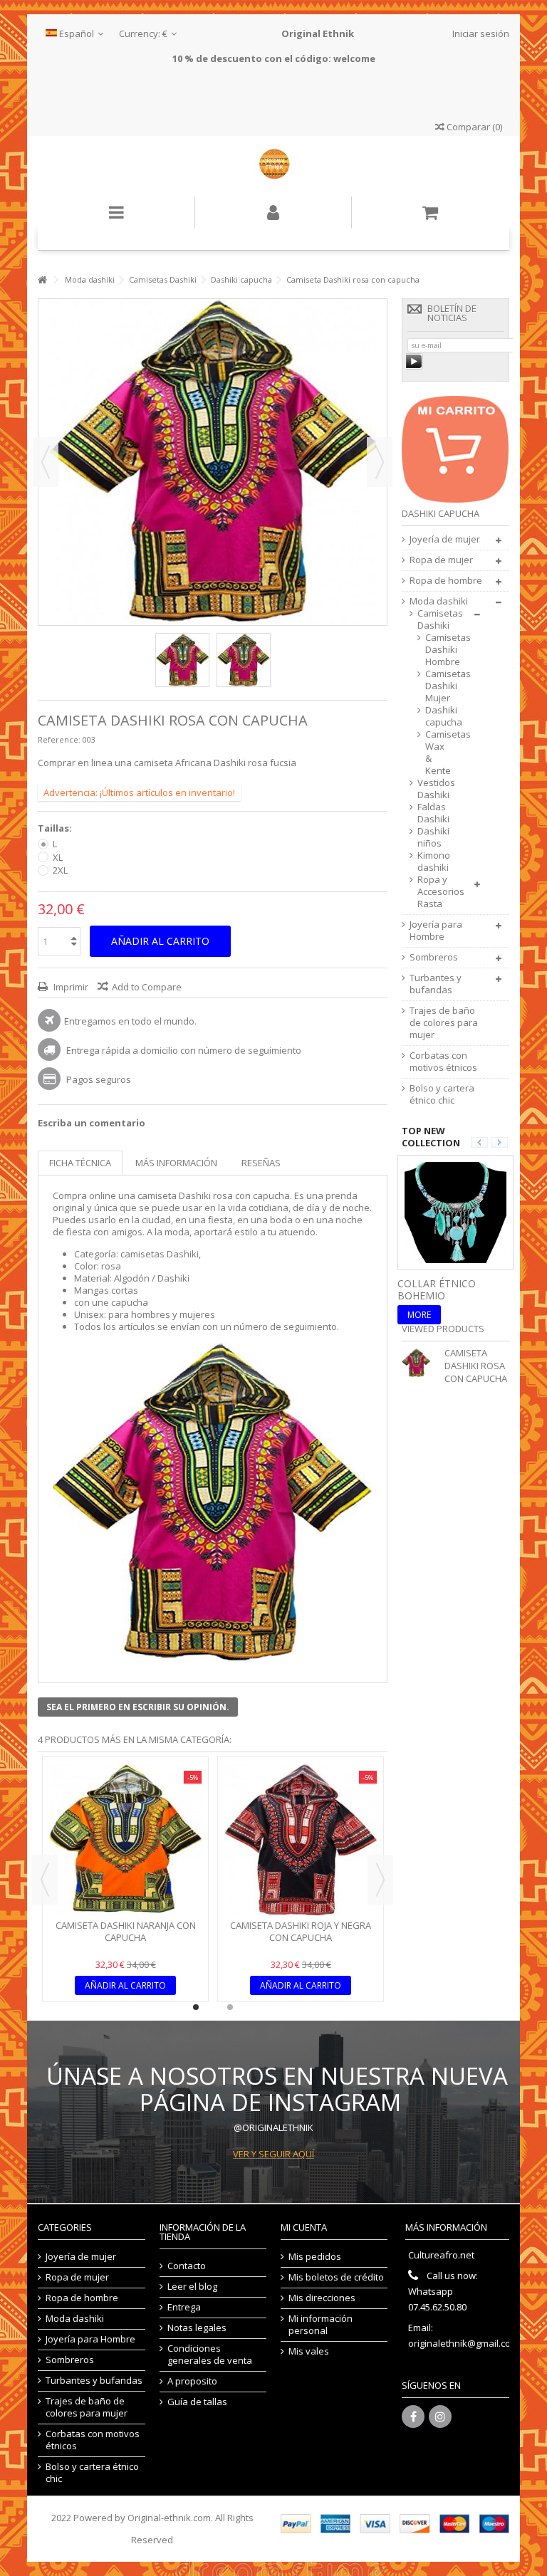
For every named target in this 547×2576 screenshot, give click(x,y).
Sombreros (434, 957)
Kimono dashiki (434, 862)
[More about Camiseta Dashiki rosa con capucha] (420, 1363)
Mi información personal (321, 2325)
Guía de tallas (197, 2402)
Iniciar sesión (480, 33)
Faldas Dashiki (433, 813)
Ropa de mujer (441, 560)
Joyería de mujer (445, 539)
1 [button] (196, 2007)
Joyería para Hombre (436, 931)
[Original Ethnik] (273, 166)
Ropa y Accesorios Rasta (441, 892)
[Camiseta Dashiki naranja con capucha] (125, 1840)
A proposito (192, 2381)
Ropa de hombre (446, 581)
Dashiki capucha (435, 716)
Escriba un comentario (92, 1123)
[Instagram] (440, 2417)
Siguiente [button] (380, 462)
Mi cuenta (304, 2227)
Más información (176, 1163)
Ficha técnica (80, 1163)
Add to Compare (147, 987)
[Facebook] (413, 2417)
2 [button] (230, 2007)
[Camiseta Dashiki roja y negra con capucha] (301, 1840)
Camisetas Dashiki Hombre (435, 650)
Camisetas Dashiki (440, 619)
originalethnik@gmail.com (463, 2343)
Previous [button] (45, 1880)
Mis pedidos (315, 2257)
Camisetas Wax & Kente (435, 753)
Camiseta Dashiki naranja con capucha (126, 1931)
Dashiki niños (433, 837)
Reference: (59, 739)
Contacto (187, 2266)
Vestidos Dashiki (436, 789)
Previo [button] (46, 462)
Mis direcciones (322, 2298)
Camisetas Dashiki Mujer (435, 686)
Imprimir (70, 987)
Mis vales (309, 2351)
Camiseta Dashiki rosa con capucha (476, 1366)
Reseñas (261, 1163)
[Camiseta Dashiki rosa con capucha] (182, 660)
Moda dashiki (439, 601)
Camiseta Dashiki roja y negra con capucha (301, 1931)
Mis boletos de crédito (336, 2277)
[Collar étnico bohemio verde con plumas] (455, 1211)
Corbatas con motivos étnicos (443, 1062)
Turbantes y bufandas (436, 984)
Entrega (184, 2307)
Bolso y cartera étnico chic (442, 1094)
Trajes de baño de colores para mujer (444, 1023)
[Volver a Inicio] (42, 280)
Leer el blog (192, 2287)
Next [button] (380, 1880)
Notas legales (197, 2328)
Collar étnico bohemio (437, 1289)
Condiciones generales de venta (210, 2355)
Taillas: (56, 828)
